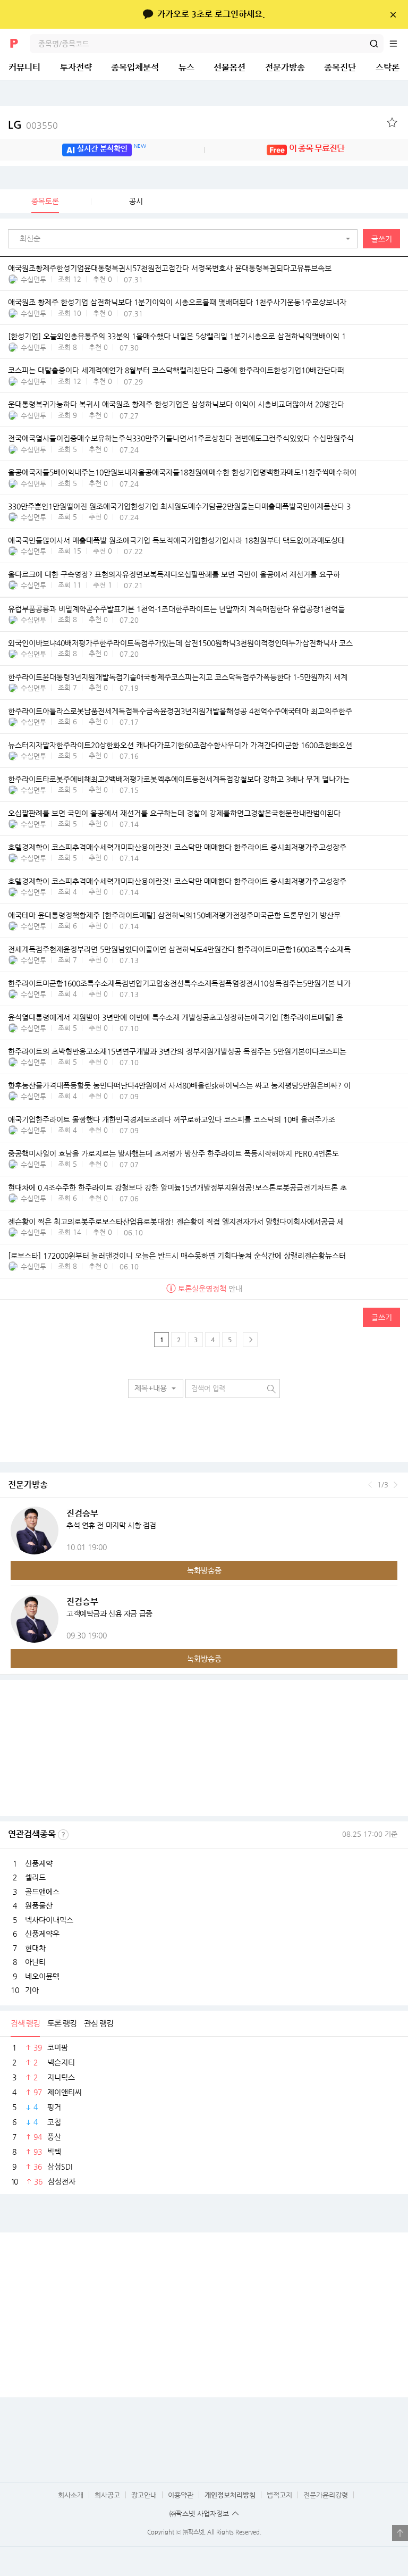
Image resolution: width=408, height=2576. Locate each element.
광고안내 (144, 2495)
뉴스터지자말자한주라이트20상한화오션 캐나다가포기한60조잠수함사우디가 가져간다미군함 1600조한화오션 (180, 745)
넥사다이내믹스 (49, 1920)
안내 (210, 1289)
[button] (185, 239)
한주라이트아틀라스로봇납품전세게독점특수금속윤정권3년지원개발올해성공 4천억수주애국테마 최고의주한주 (180, 711)
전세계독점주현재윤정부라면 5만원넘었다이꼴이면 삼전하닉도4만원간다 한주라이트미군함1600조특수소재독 (179, 949)
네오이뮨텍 (42, 1976)
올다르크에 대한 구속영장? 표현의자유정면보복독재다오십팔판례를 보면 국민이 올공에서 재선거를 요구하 (174, 574)
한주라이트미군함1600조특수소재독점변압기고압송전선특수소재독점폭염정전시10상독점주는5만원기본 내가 (179, 983)
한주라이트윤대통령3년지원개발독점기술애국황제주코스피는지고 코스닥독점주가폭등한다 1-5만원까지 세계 (178, 677)
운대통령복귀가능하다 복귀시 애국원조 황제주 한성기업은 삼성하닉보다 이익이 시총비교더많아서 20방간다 (176, 404)
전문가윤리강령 (326, 2495)
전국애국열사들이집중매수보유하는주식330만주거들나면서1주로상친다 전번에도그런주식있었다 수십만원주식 (181, 438)
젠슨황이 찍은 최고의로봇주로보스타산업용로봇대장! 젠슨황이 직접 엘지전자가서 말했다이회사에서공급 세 (176, 1222)
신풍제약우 (42, 1934)
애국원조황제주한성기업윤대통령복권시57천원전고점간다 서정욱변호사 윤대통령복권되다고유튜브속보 (170, 268)
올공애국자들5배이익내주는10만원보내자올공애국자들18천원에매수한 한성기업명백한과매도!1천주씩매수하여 (182, 472)
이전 (370, 1485)
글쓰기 (382, 239)
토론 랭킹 (62, 2023)
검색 (374, 44)
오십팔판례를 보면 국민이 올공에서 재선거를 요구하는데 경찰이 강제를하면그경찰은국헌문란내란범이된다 (174, 813)
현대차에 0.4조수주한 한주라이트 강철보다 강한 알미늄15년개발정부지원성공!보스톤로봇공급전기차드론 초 (177, 1187)
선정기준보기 (63, 1835)
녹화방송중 (204, 1570)
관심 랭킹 (99, 2023)
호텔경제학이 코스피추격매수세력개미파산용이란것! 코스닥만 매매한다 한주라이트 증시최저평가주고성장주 (177, 847)
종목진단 (340, 67)
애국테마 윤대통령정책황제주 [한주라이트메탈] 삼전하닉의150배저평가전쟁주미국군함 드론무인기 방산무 (174, 915)
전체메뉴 (398, 44)
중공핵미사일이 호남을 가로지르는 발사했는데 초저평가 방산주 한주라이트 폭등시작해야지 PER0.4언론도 (173, 1153)
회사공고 (107, 2495)
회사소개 (71, 2495)
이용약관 (181, 2495)
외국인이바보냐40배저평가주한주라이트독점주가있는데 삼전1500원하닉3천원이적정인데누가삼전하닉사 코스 (180, 643)
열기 (400, 2533)
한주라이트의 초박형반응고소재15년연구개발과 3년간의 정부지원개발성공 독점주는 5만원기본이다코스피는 (177, 1051)
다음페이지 (250, 1340)
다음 (396, 1485)
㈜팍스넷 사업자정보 (199, 2514)
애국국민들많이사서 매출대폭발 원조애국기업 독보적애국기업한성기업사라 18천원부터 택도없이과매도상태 (176, 540)
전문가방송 (285, 67)
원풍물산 (39, 1905)
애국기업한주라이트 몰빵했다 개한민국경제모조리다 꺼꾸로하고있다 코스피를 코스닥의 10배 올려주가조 (172, 1119)
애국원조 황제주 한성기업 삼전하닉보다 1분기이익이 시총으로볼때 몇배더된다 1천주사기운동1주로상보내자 (177, 302)
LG (33, 125)
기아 (32, 1990)
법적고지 (279, 2495)
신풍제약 (39, 1863)
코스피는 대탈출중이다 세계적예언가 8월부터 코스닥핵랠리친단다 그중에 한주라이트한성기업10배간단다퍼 (176, 370)
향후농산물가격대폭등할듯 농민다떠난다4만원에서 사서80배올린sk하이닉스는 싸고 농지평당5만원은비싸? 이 (179, 1085)
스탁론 (388, 67)
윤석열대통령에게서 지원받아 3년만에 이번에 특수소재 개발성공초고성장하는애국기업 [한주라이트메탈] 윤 (176, 1017)
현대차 (35, 1948)
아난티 (35, 1962)
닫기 (393, 14)
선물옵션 (229, 67)
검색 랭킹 (25, 2023)
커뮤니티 (24, 67)
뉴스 (186, 67)
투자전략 (76, 67)
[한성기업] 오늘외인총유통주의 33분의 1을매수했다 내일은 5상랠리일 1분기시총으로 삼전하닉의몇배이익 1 (177, 336)
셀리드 (35, 1877)
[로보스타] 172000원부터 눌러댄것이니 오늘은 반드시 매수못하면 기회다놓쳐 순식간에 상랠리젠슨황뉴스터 (177, 1256)
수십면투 (33, 279)
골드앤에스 (42, 1892)
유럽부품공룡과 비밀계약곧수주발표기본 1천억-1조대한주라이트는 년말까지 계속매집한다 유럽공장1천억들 (176, 609)
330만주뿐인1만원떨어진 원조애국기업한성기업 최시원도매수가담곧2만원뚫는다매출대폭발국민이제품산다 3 (179, 506)
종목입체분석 (135, 67)
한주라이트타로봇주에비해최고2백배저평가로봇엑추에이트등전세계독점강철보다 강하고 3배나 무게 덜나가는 (179, 779)
